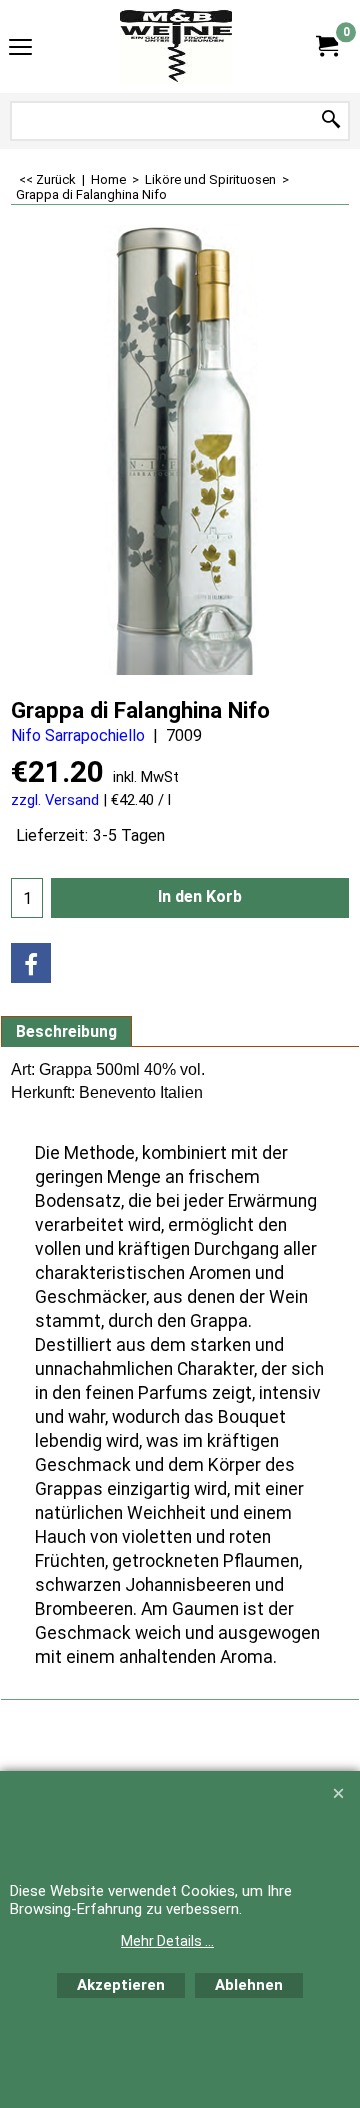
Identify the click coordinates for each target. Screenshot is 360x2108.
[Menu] (20, 48)
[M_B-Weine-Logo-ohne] (176, 46)
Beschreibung (66, 1032)
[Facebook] (31, 963)
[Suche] (331, 120)
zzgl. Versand (55, 800)
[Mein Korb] (326, 46)
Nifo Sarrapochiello (78, 735)
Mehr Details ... (167, 1941)
